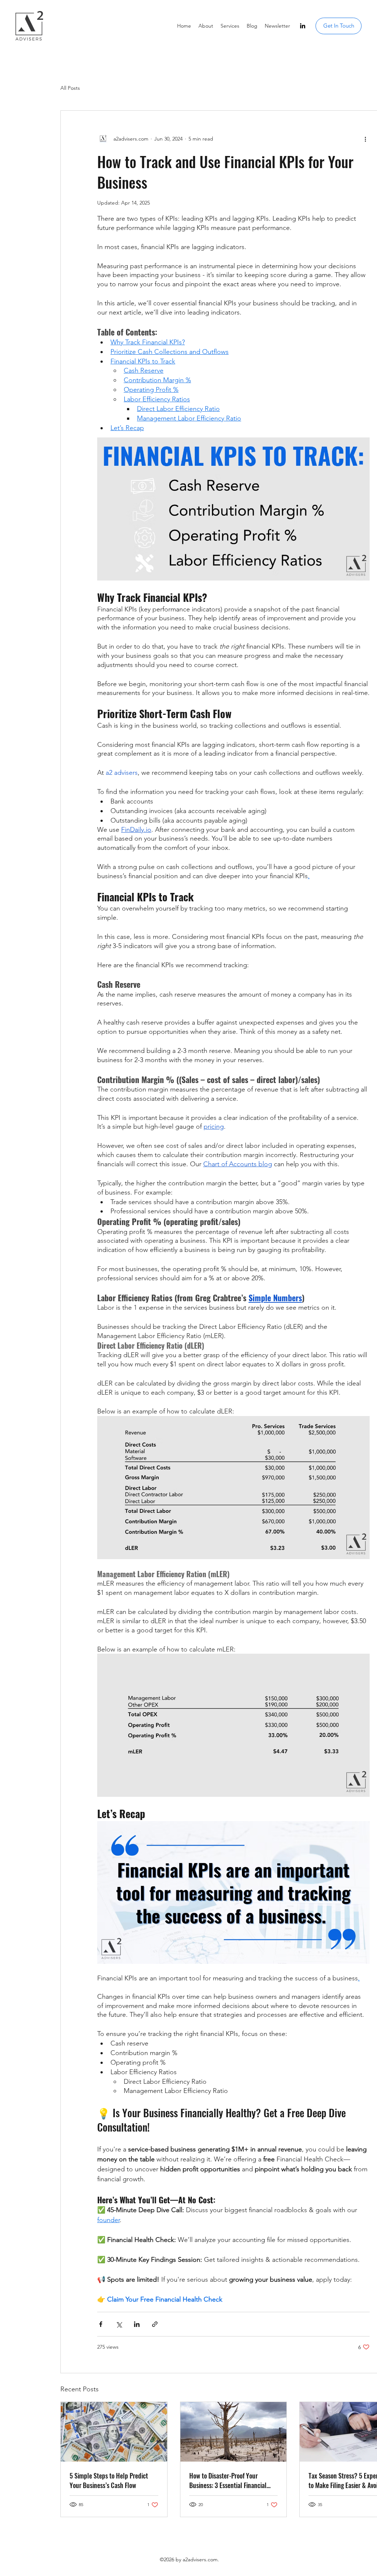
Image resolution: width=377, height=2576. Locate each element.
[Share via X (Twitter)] (119, 2324)
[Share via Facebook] (101, 2324)
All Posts (70, 88)
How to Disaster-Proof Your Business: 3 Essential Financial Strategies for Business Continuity (232, 2480)
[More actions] (365, 139)
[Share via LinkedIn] (137, 2324)
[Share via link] (155, 2324)
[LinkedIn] (303, 26)
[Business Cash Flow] (114, 2432)
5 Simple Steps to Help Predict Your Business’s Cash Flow (109, 2480)
